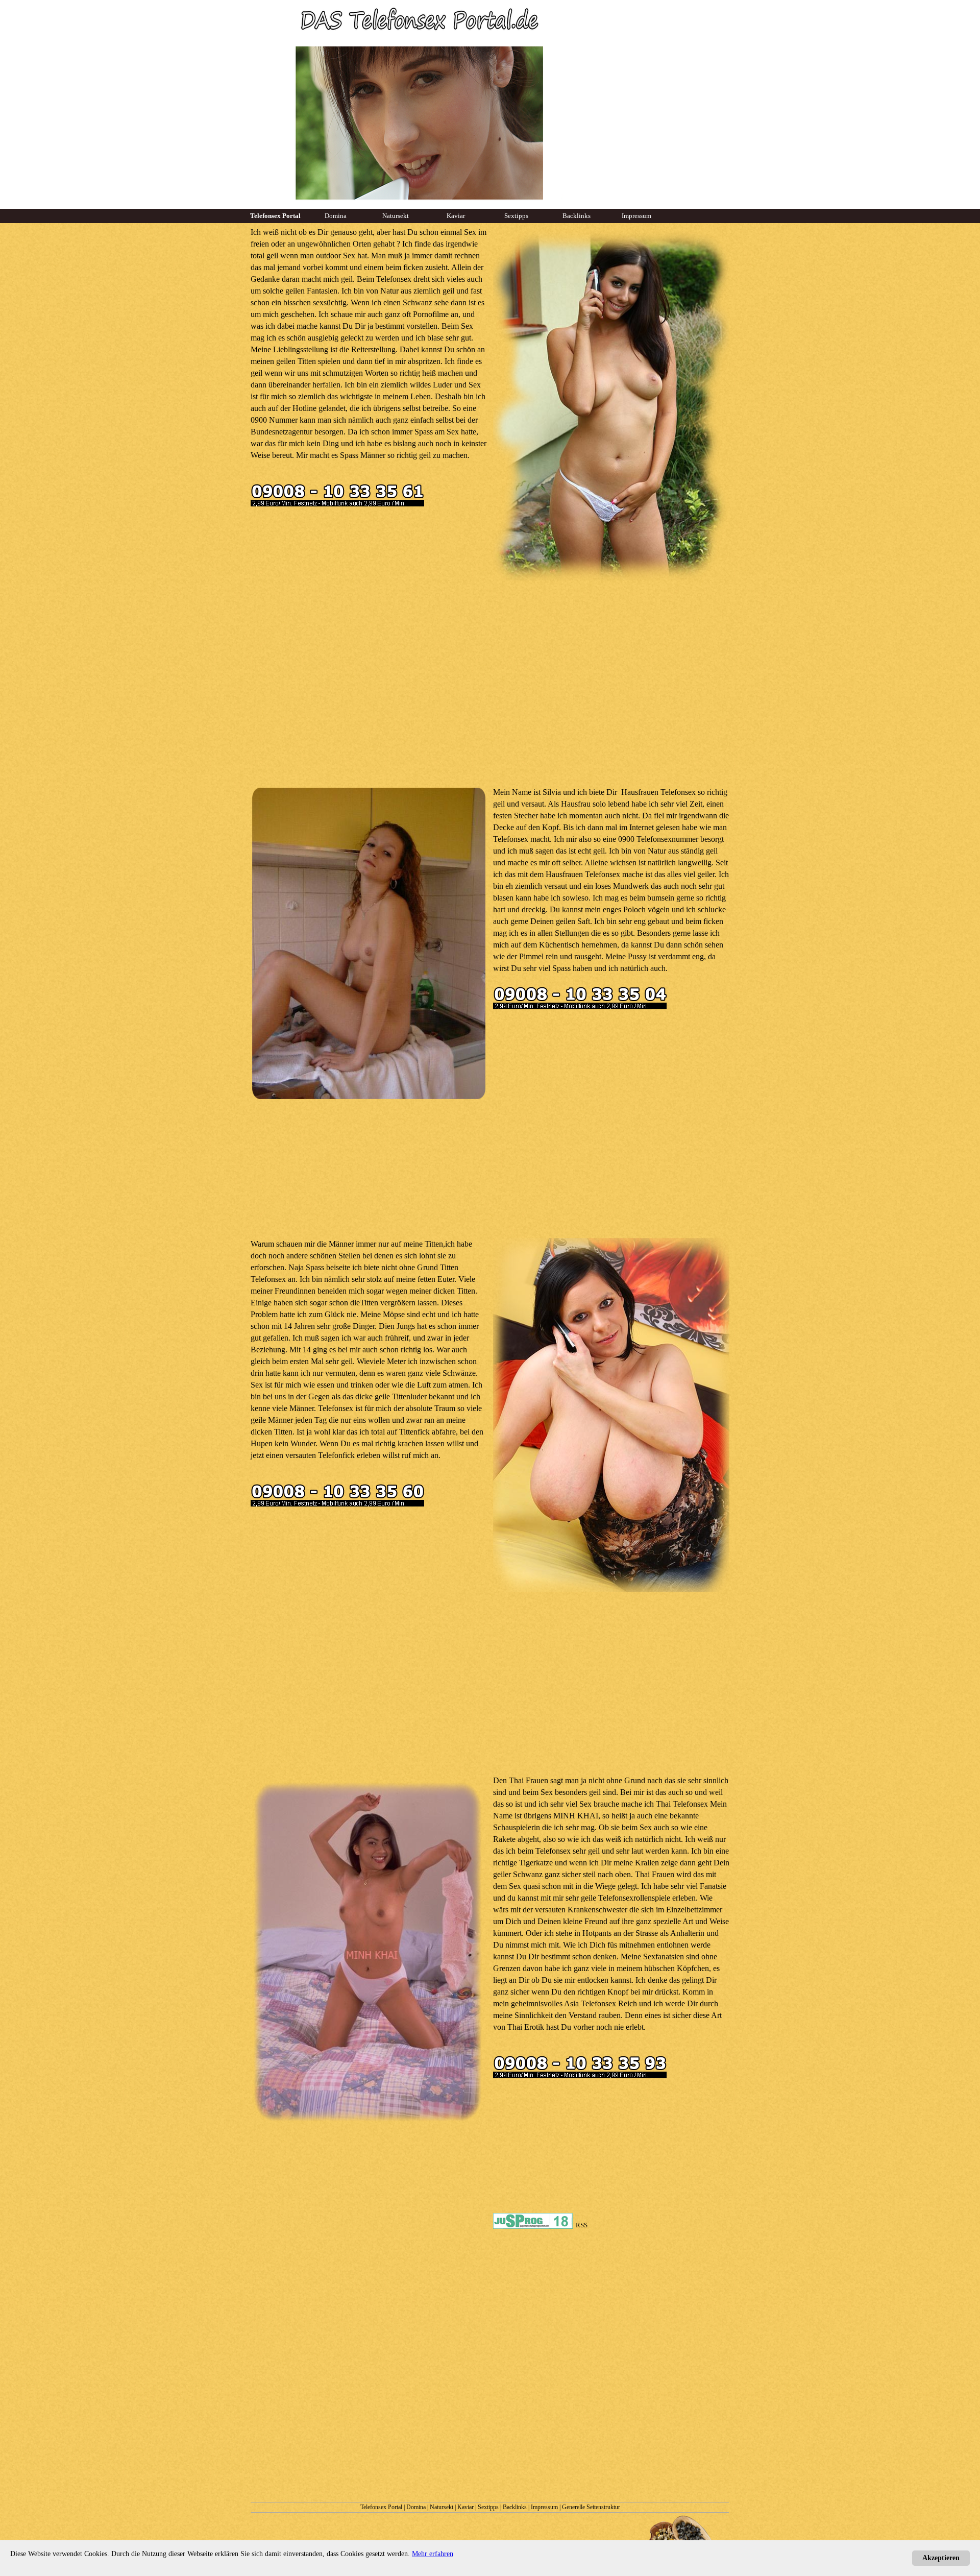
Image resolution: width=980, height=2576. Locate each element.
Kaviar (465, 2507)
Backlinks (515, 2507)
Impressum (544, 2507)
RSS (582, 2225)
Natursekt (442, 2507)
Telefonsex (394, 279)
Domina (416, 2507)
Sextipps (488, 2507)
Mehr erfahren (433, 2554)
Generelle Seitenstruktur (591, 2507)
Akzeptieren (941, 2558)
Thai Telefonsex (682, 1804)
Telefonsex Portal (381, 2507)
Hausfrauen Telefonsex (658, 792)
